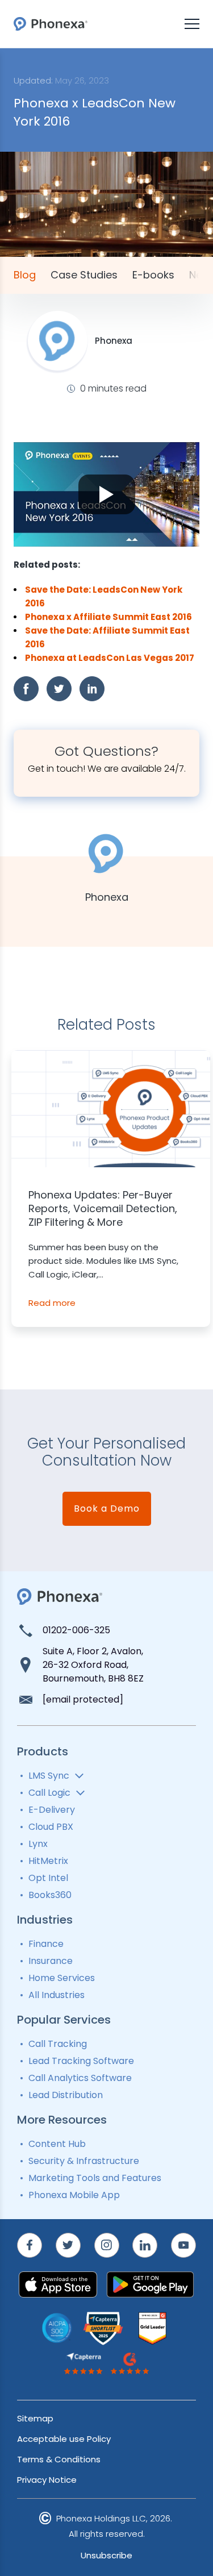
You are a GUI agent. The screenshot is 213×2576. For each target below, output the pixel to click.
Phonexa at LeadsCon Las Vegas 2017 (110, 658)
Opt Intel (48, 1878)
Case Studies (84, 275)
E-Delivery (52, 1810)
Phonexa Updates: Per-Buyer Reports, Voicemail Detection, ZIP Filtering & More (103, 1209)
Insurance (51, 1961)
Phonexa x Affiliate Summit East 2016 (108, 617)
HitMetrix (48, 1861)
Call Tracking (58, 2044)
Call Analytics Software (80, 2078)
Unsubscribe (106, 2555)
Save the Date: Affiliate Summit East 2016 (107, 637)
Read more (52, 1303)
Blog (25, 275)
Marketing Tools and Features (95, 2178)
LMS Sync (49, 1776)
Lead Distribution (66, 2095)
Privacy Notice (47, 2480)
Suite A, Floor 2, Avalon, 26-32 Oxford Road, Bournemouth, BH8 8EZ (93, 1665)
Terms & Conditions (59, 2459)
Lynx (38, 1844)
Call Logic (49, 1793)
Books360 (50, 1895)
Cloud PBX (51, 1827)
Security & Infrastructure (84, 2161)
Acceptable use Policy (64, 2439)
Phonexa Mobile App (74, 2195)
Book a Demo (107, 1508)
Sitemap (35, 2418)
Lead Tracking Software (81, 2061)
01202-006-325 (76, 1630)
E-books (153, 275)
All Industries (57, 1995)
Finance (46, 1944)
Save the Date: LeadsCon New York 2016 (104, 596)
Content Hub (57, 2144)
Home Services (62, 1978)
